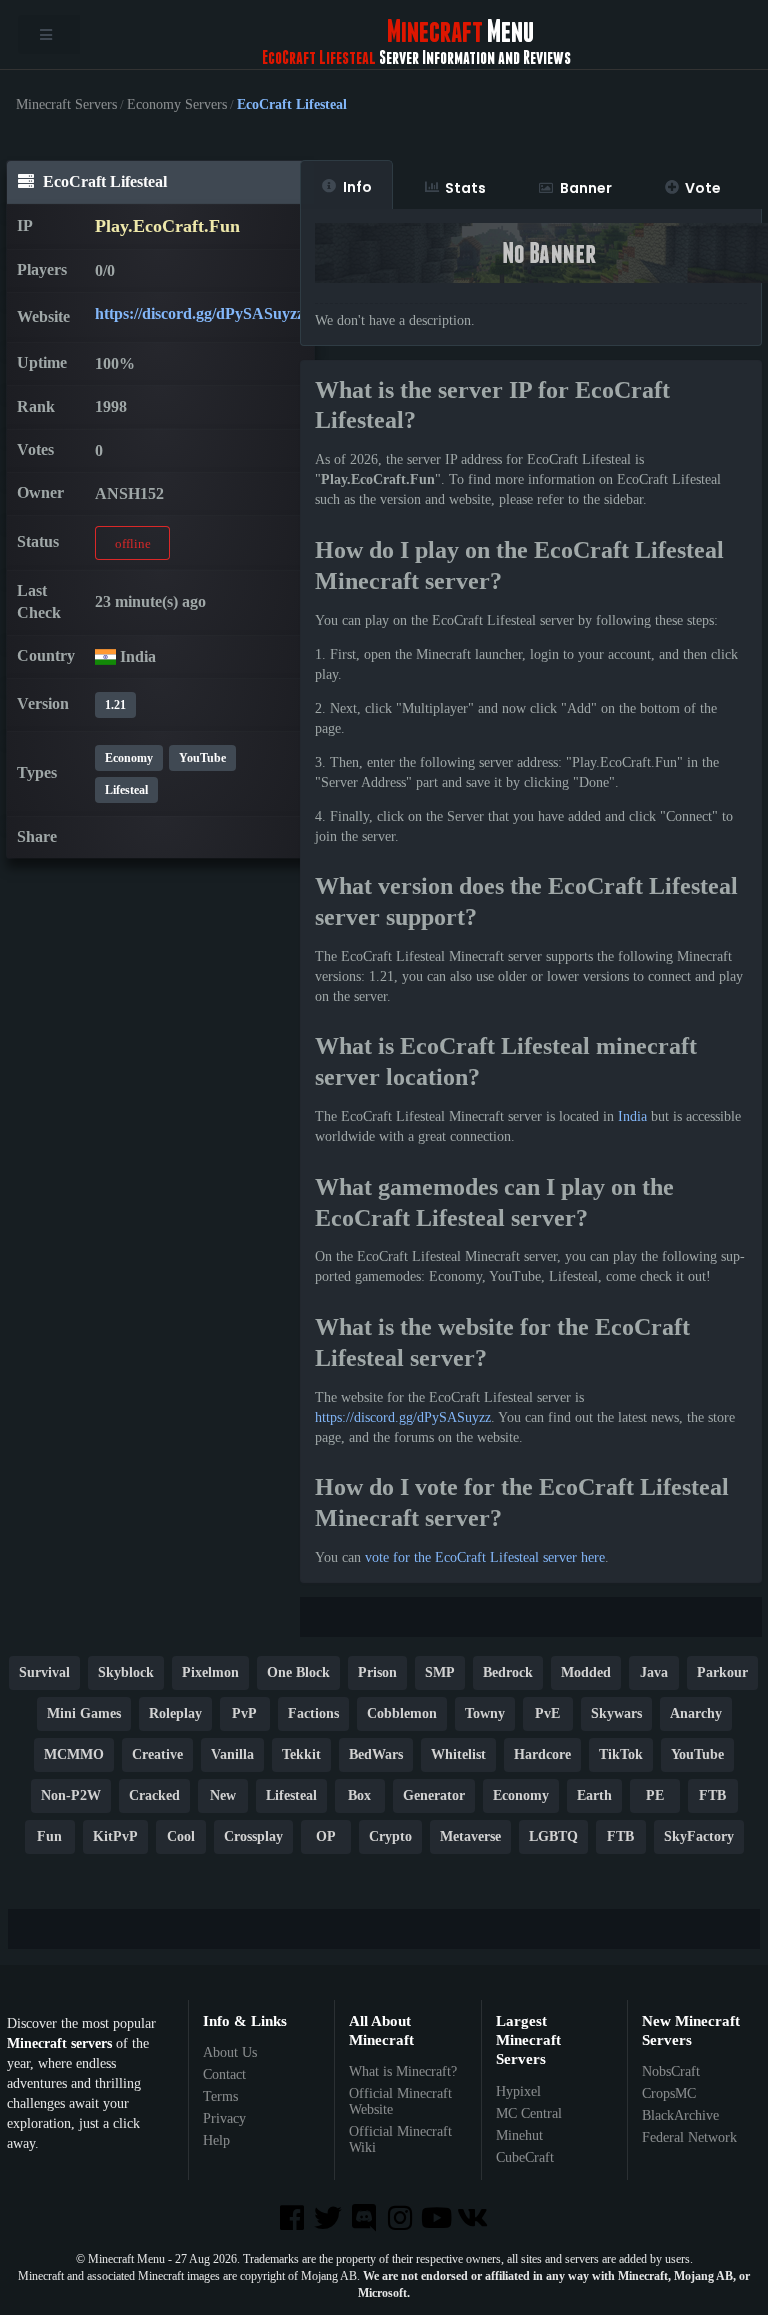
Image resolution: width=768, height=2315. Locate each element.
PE (655, 1795)
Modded (586, 1672)
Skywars (616, 1713)
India (632, 1116)
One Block (298, 1672)
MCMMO (74, 1754)
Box (359, 1795)
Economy (129, 758)
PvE (547, 1713)
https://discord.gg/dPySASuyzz (199, 313)
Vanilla (232, 1754)
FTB (712, 1795)
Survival (44, 1672)
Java (654, 1672)
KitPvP (115, 1836)
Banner (586, 188)
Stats (465, 188)
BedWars (376, 1754)
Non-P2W (71, 1795)
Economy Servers (177, 105)
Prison (377, 1672)
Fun (49, 1836)
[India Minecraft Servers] (105, 656)
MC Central (529, 2113)
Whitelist (458, 1754)
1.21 (115, 705)
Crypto (390, 1836)
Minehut (519, 2135)
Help (216, 2140)
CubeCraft (525, 2157)
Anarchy (696, 1713)
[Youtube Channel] (438, 2219)
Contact (224, 2074)
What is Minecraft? (403, 2071)
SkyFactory (699, 1836)
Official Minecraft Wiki (400, 2139)
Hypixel (518, 2091)
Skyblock (126, 1672)
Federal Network (689, 2137)
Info (357, 187)
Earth (594, 1795)
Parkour (722, 1672)
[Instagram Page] (402, 2219)
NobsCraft (671, 2071)
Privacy (224, 2118)
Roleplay (175, 1713)
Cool (181, 1836)
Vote (703, 188)
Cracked (154, 1795)
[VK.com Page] (474, 2219)
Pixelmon (210, 1672)
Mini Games (84, 1713)
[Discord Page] (366, 2219)
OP (326, 1836)
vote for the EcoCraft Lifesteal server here (485, 1557)
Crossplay (253, 1836)
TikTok (621, 1754)
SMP (440, 1672)
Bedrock (508, 1672)
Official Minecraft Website (400, 2101)
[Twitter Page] (330, 2219)
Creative (157, 1754)
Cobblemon (402, 1713)
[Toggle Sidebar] (49, 34)
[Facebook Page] (293, 2219)
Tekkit (301, 1754)
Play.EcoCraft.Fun (167, 226)
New (223, 1795)
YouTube (202, 758)
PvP (244, 1713)
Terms (220, 2096)
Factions (313, 1713)
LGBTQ (553, 1836)
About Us (230, 2052)
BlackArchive (680, 2115)
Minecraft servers (59, 2043)
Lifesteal (126, 790)
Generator (434, 1795)
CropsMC (669, 2093)
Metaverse (470, 1836)
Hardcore (542, 1754)
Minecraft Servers (66, 105)
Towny (485, 1713)
